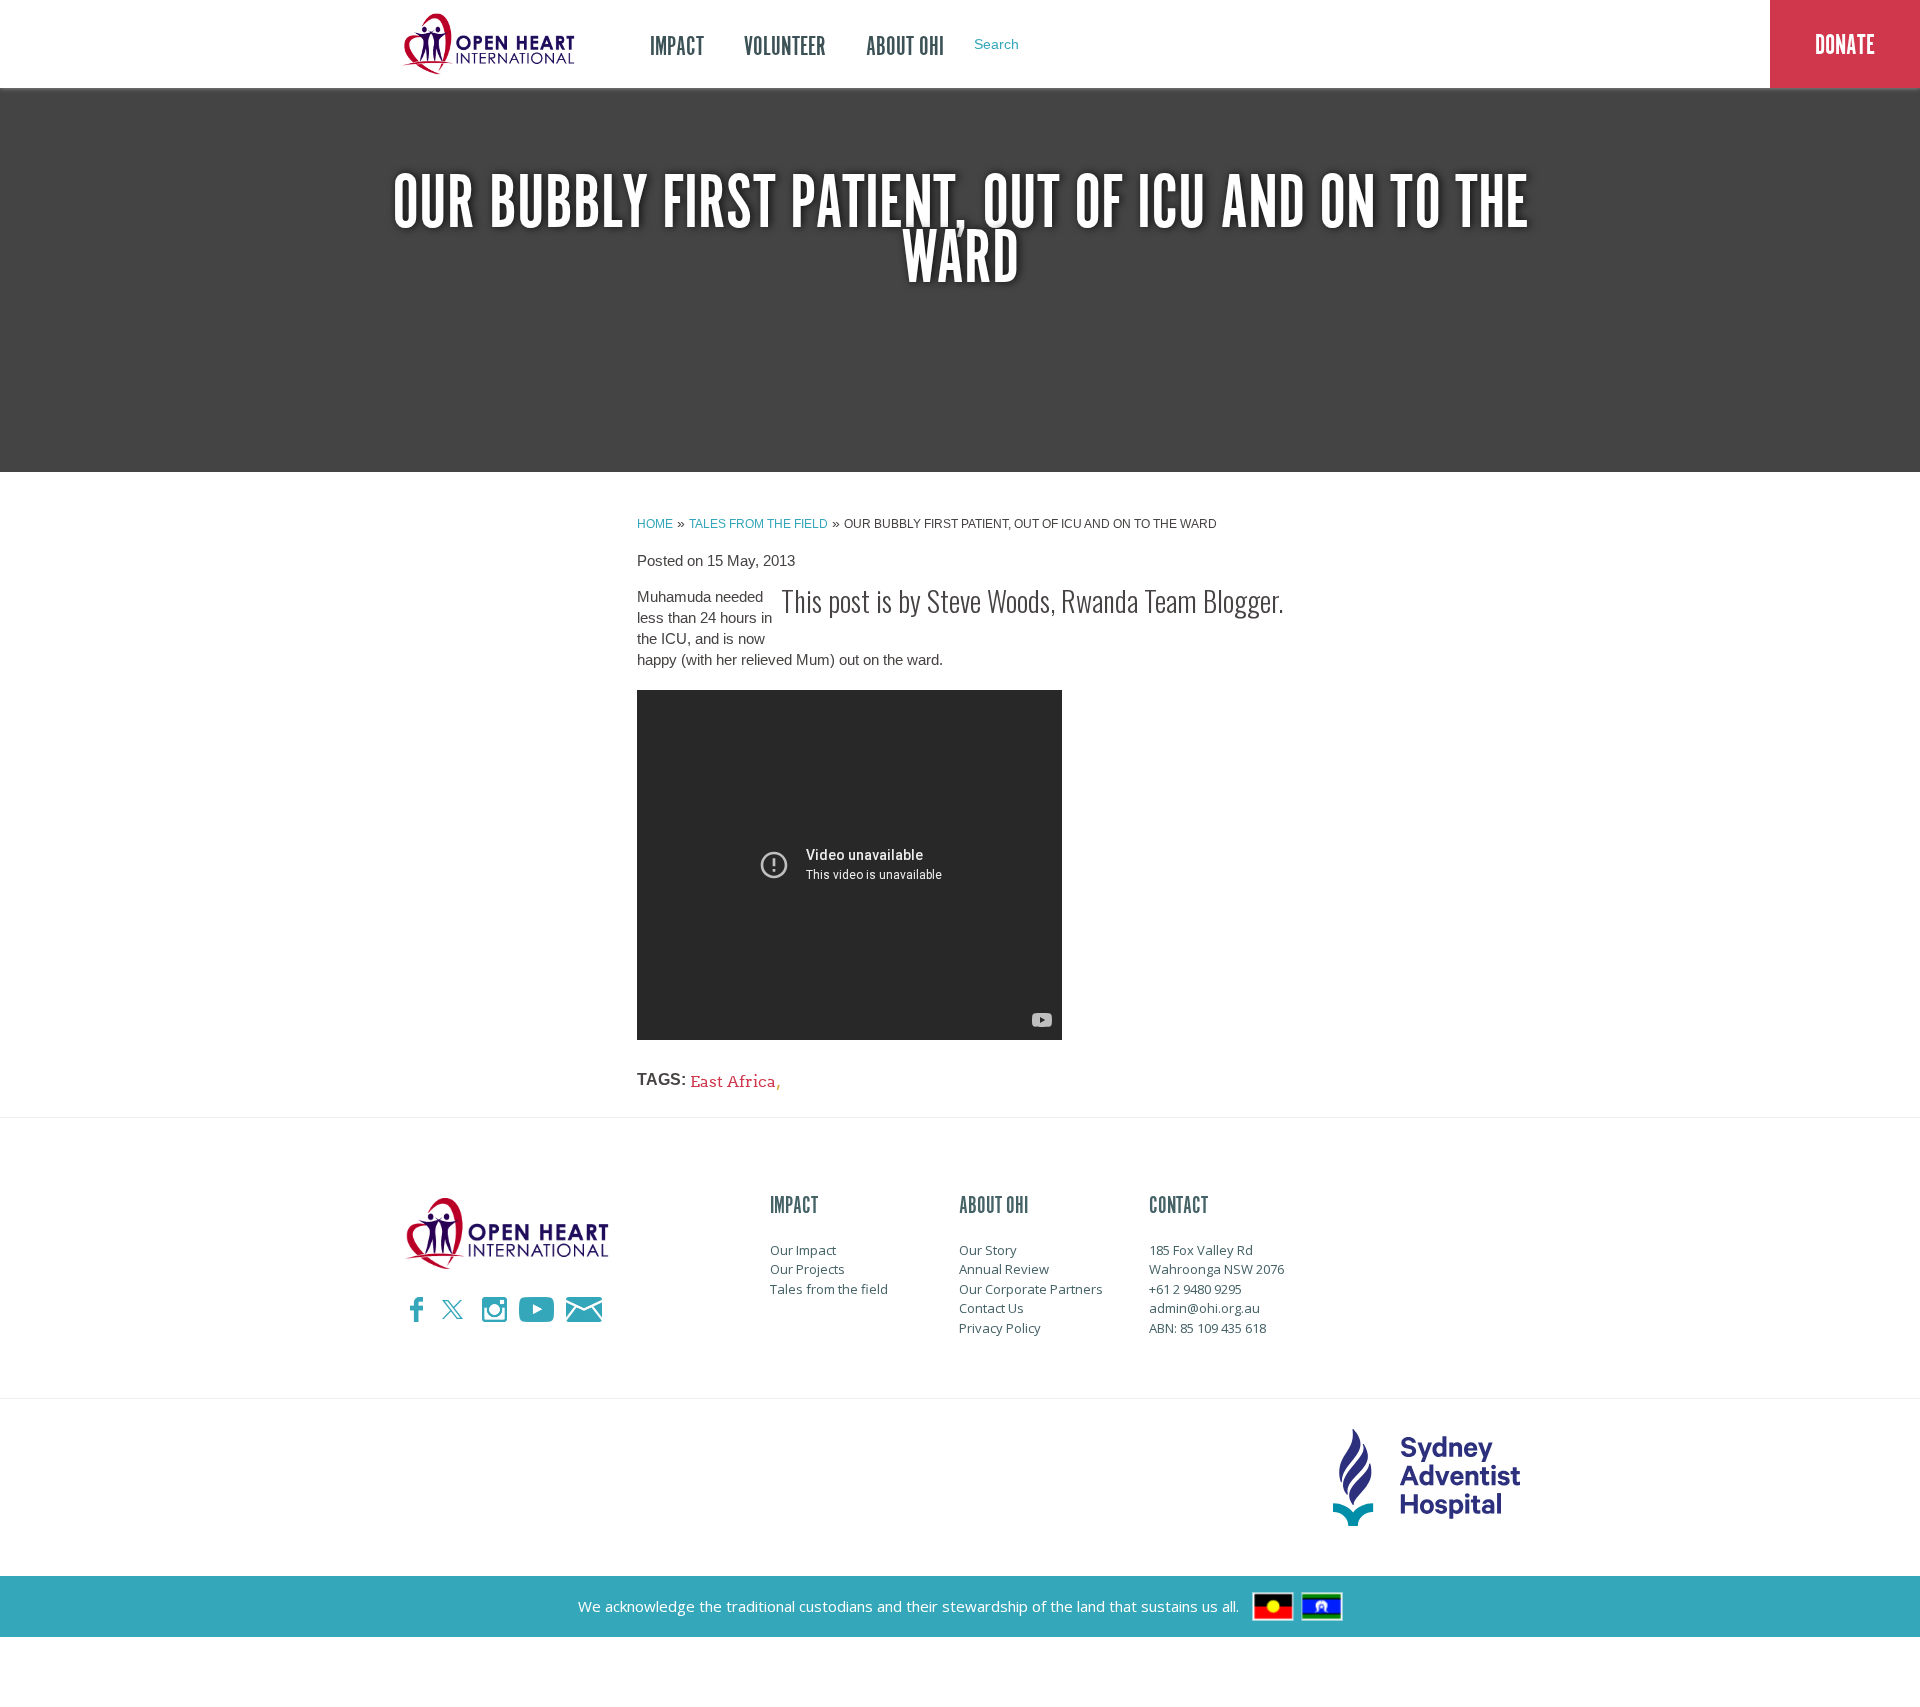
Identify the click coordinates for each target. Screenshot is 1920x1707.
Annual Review (1004, 1269)
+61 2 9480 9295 (1195, 1289)
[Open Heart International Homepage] (485, 44)
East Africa (733, 1081)
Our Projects (807, 1269)
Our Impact (803, 1250)
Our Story (988, 1250)
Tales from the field (758, 524)
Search (996, 44)
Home (655, 524)
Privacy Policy (1000, 1328)
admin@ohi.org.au (1204, 1308)
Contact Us (991, 1308)
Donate (1845, 45)
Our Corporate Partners (1031, 1289)
